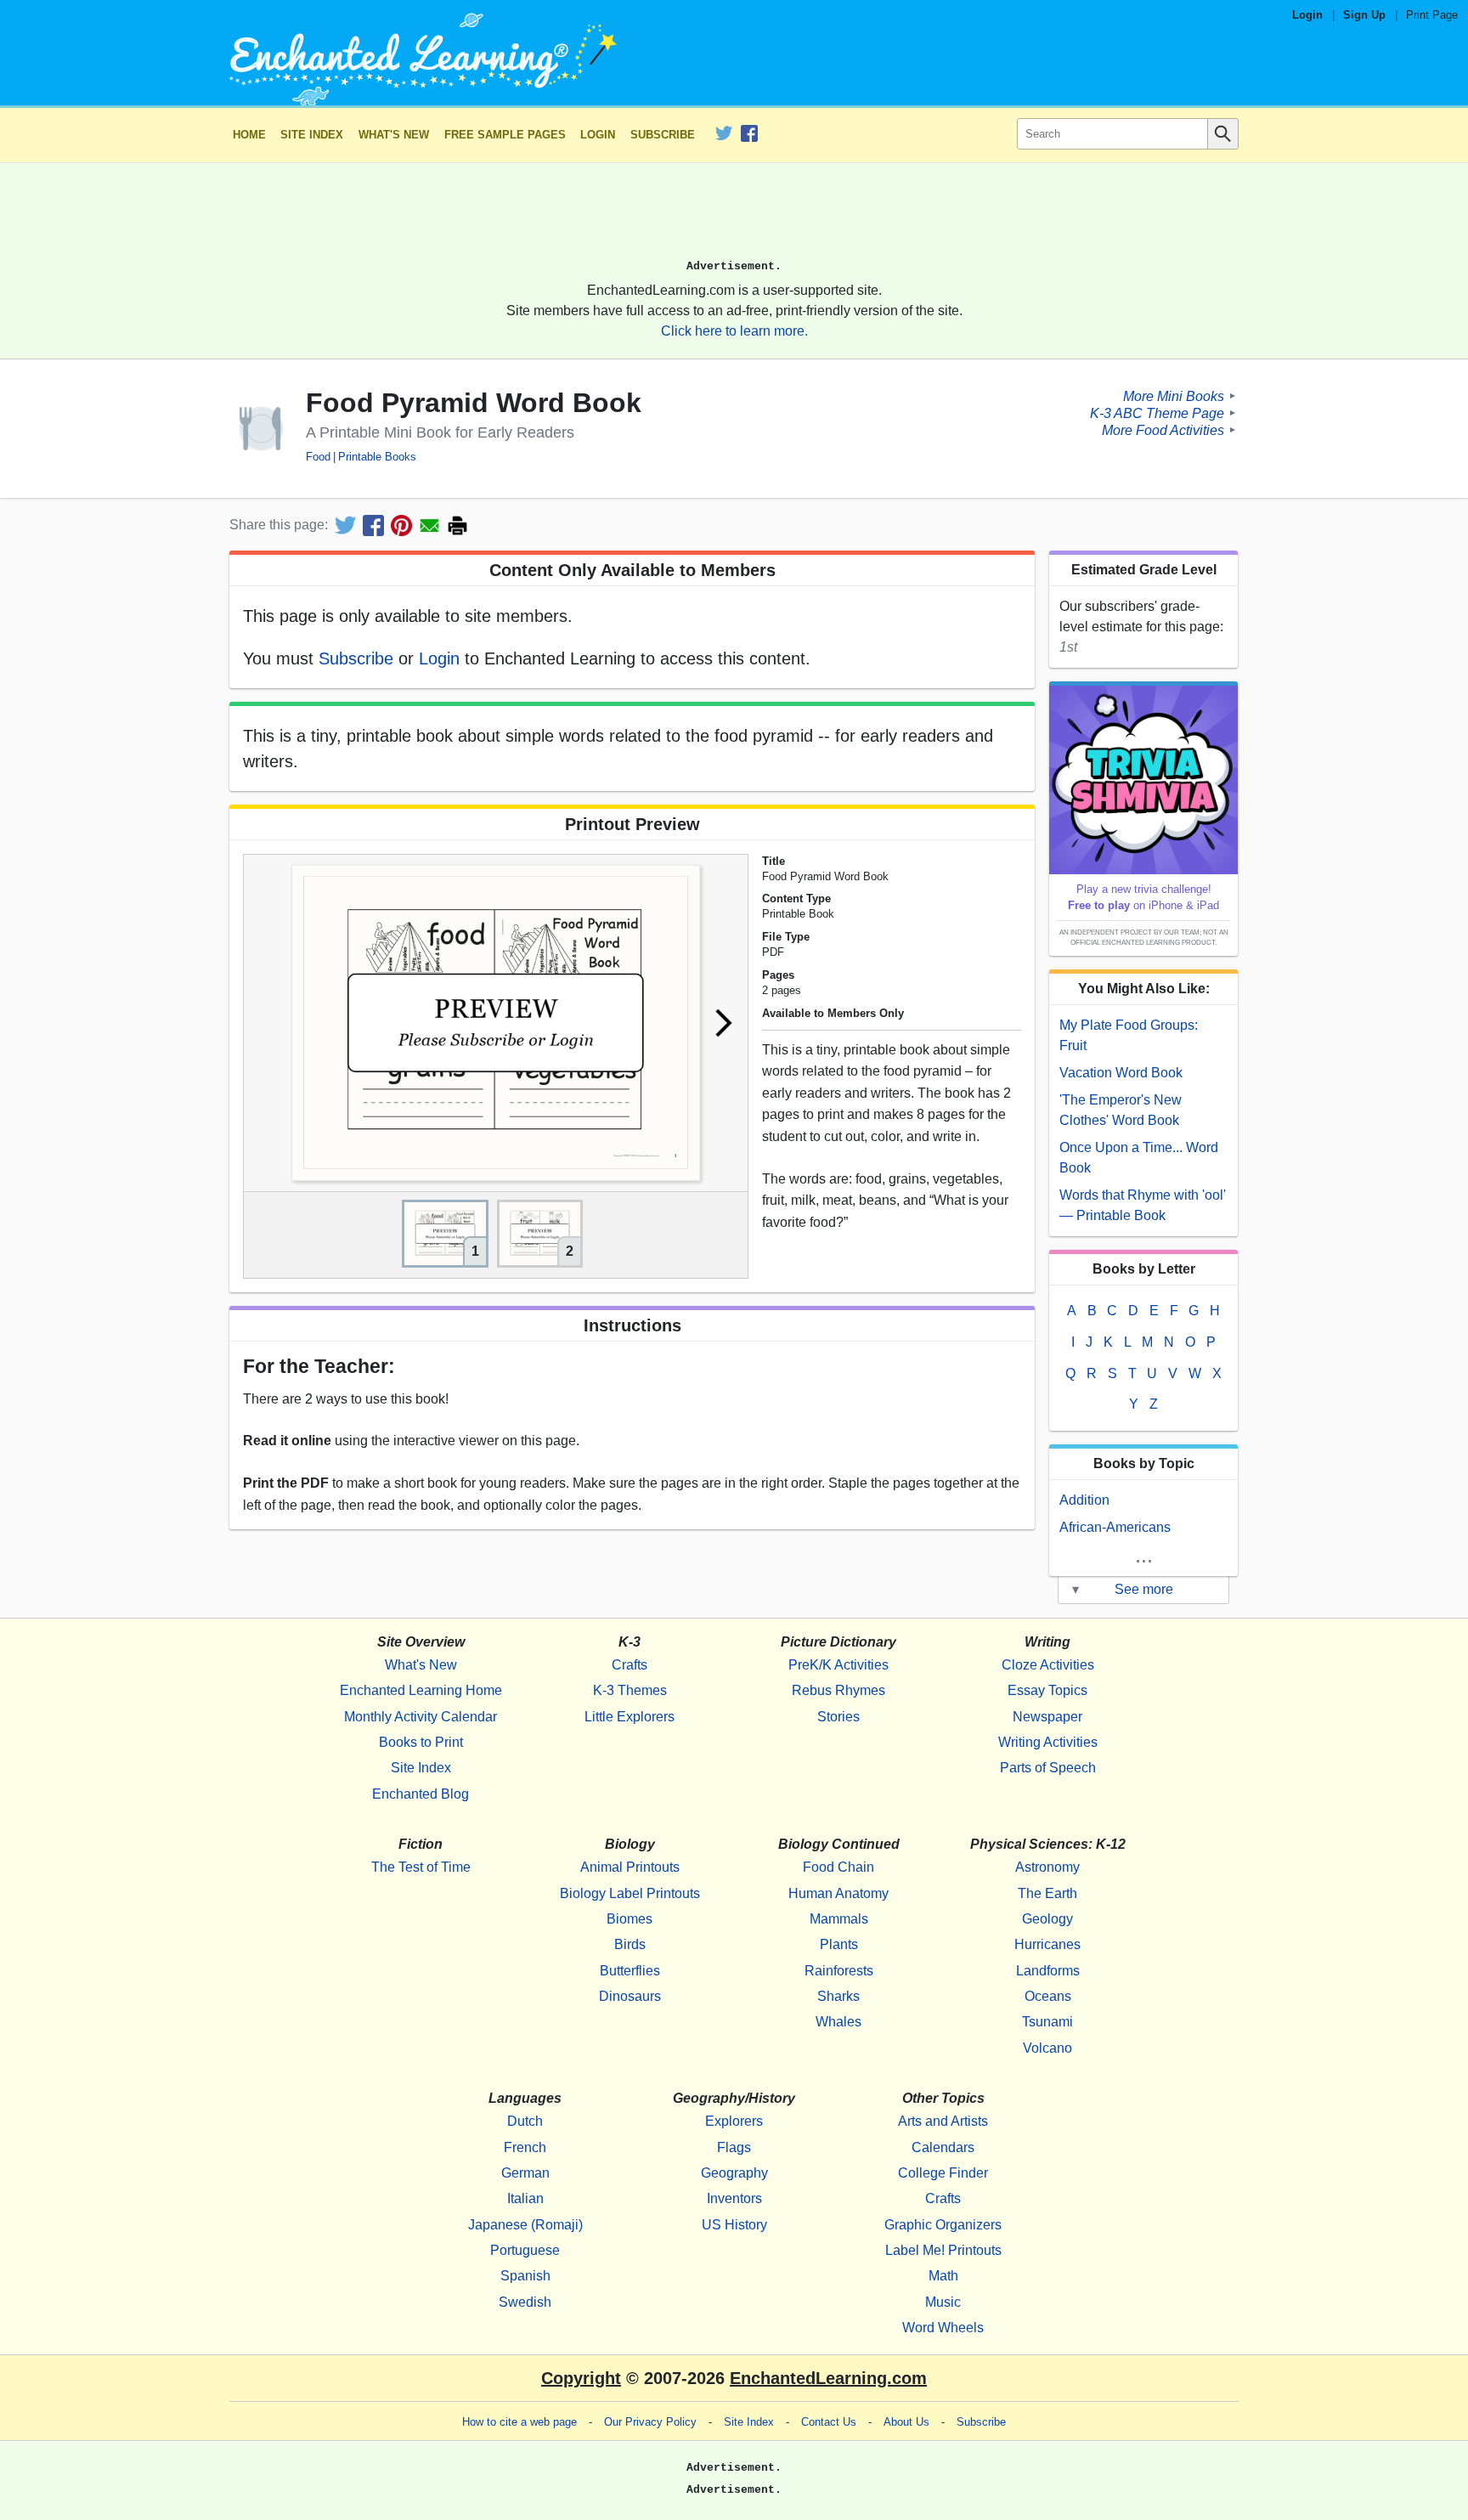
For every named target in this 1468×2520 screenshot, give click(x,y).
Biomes (630, 1919)
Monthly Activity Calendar (421, 1717)
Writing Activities (1048, 1742)
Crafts (630, 1665)
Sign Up (1364, 15)
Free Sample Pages (505, 135)
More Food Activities (1163, 429)
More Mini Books (1174, 396)
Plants (839, 1944)
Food (318, 457)
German (525, 2173)
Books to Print (421, 1742)
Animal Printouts (630, 1867)
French (525, 2147)
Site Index (312, 135)
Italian (525, 2198)
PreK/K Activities (838, 1665)
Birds (630, 1944)
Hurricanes (1047, 1944)
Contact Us (829, 2422)
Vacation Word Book (1121, 1073)
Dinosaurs (630, 1996)
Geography (734, 2173)
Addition (1084, 1500)
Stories (838, 1717)
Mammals (839, 1919)
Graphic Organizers (943, 2225)
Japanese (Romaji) (525, 2225)
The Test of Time (421, 1867)
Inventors (734, 2198)
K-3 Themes (630, 1690)
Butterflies (630, 1971)
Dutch (525, 2121)
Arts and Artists (943, 2121)
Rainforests (839, 1971)
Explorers (734, 2121)
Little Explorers (630, 1717)
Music (943, 2302)
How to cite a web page (519, 2422)
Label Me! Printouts (943, 2250)
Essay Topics (1047, 1690)
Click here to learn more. (734, 331)
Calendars (943, 2147)
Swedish (525, 2302)
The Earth (1047, 1893)
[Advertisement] (734, 218)
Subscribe (663, 135)
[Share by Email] (429, 525)
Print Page (1432, 15)
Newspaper (1047, 1717)
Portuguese (525, 2250)
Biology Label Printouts (630, 1893)
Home (249, 135)
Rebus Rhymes (838, 1690)
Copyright (581, 2378)
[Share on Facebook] (373, 525)
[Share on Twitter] (345, 525)
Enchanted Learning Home (421, 1690)
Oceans (1048, 1996)
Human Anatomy (838, 1893)
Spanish (525, 2276)
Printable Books (377, 457)
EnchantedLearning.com (828, 2378)
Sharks (838, 1996)
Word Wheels (943, 2328)
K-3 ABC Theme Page (1157, 412)
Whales (838, 2022)
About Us (906, 2422)
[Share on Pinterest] (401, 525)
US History (734, 2225)
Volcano (1047, 2048)
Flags (734, 2147)
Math (943, 2276)
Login (1307, 15)
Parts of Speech (1048, 1768)
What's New (394, 135)
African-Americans (1115, 1527)
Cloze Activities (1048, 1665)
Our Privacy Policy (650, 2422)
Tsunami (1047, 2022)
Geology (1047, 1919)
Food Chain (838, 1867)
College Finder (943, 2173)
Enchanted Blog (421, 1794)
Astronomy (1047, 1867)
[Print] (457, 525)
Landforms (1048, 1971)
